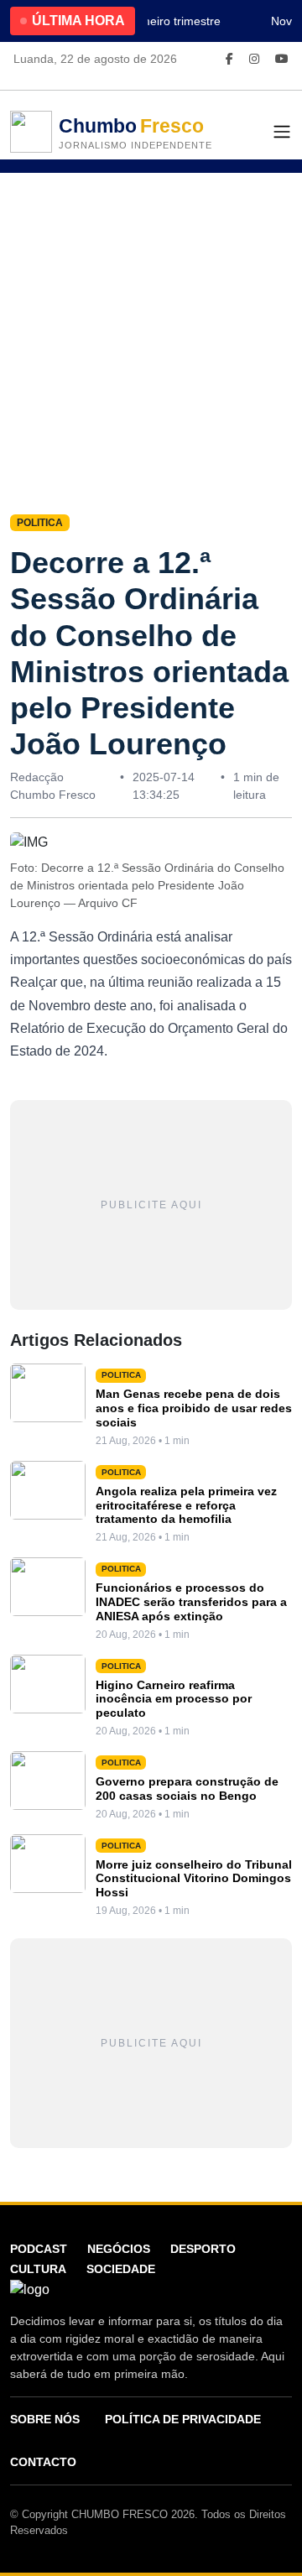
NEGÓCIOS (119, 2249)
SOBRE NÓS (45, 2419)
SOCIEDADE (121, 2269)
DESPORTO (203, 2249)
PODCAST (39, 2249)
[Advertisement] (151, 332)
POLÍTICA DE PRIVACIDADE (183, 2419)
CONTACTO (43, 2462)
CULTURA (38, 2269)
